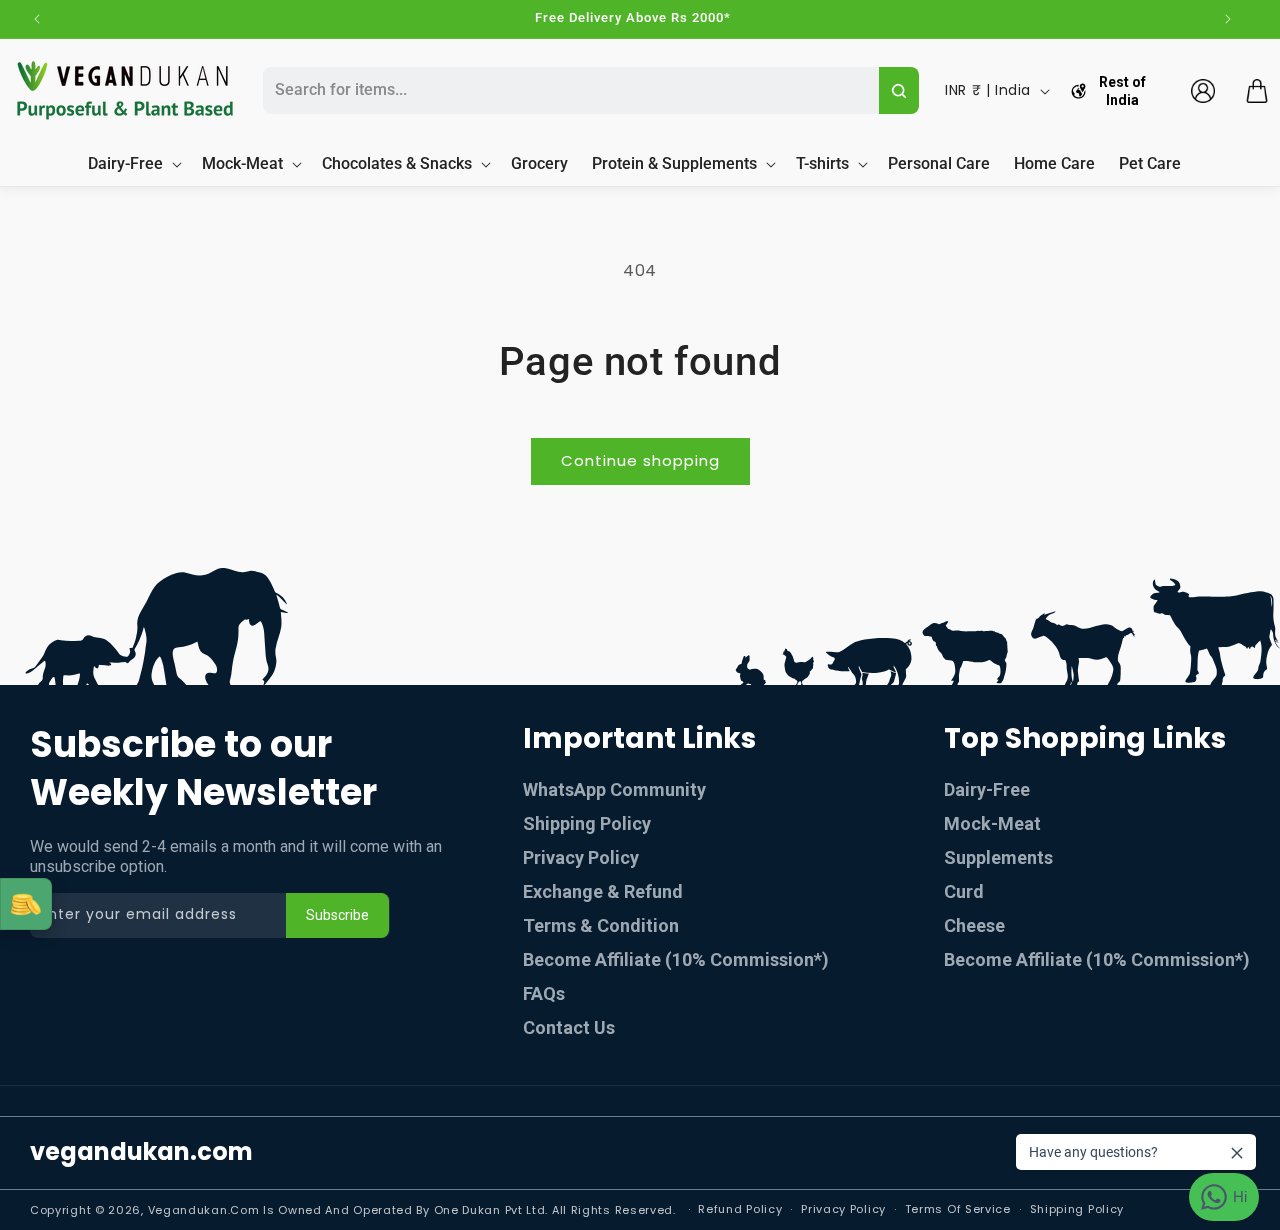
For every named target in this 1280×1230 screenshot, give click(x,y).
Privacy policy (843, 1209)
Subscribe (337, 915)
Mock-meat (992, 823)
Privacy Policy (581, 857)
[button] (1257, 91)
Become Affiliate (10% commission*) (676, 959)
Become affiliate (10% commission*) (1097, 959)
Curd (964, 891)
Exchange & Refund (603, 891)
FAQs (544, 993)
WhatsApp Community (614, 789)
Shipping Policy (587, 823)
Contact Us (569, 1027)
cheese (974, 925)
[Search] (899, 90)
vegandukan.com (141, 1151)
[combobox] (568, 90)
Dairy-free (987, 789)
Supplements (998, 857)
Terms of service (958, 1209)
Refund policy (740, 1209)
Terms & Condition (601, 925)
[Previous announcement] (37, 19)
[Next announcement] (1228, 19)
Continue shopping (640, 460)
